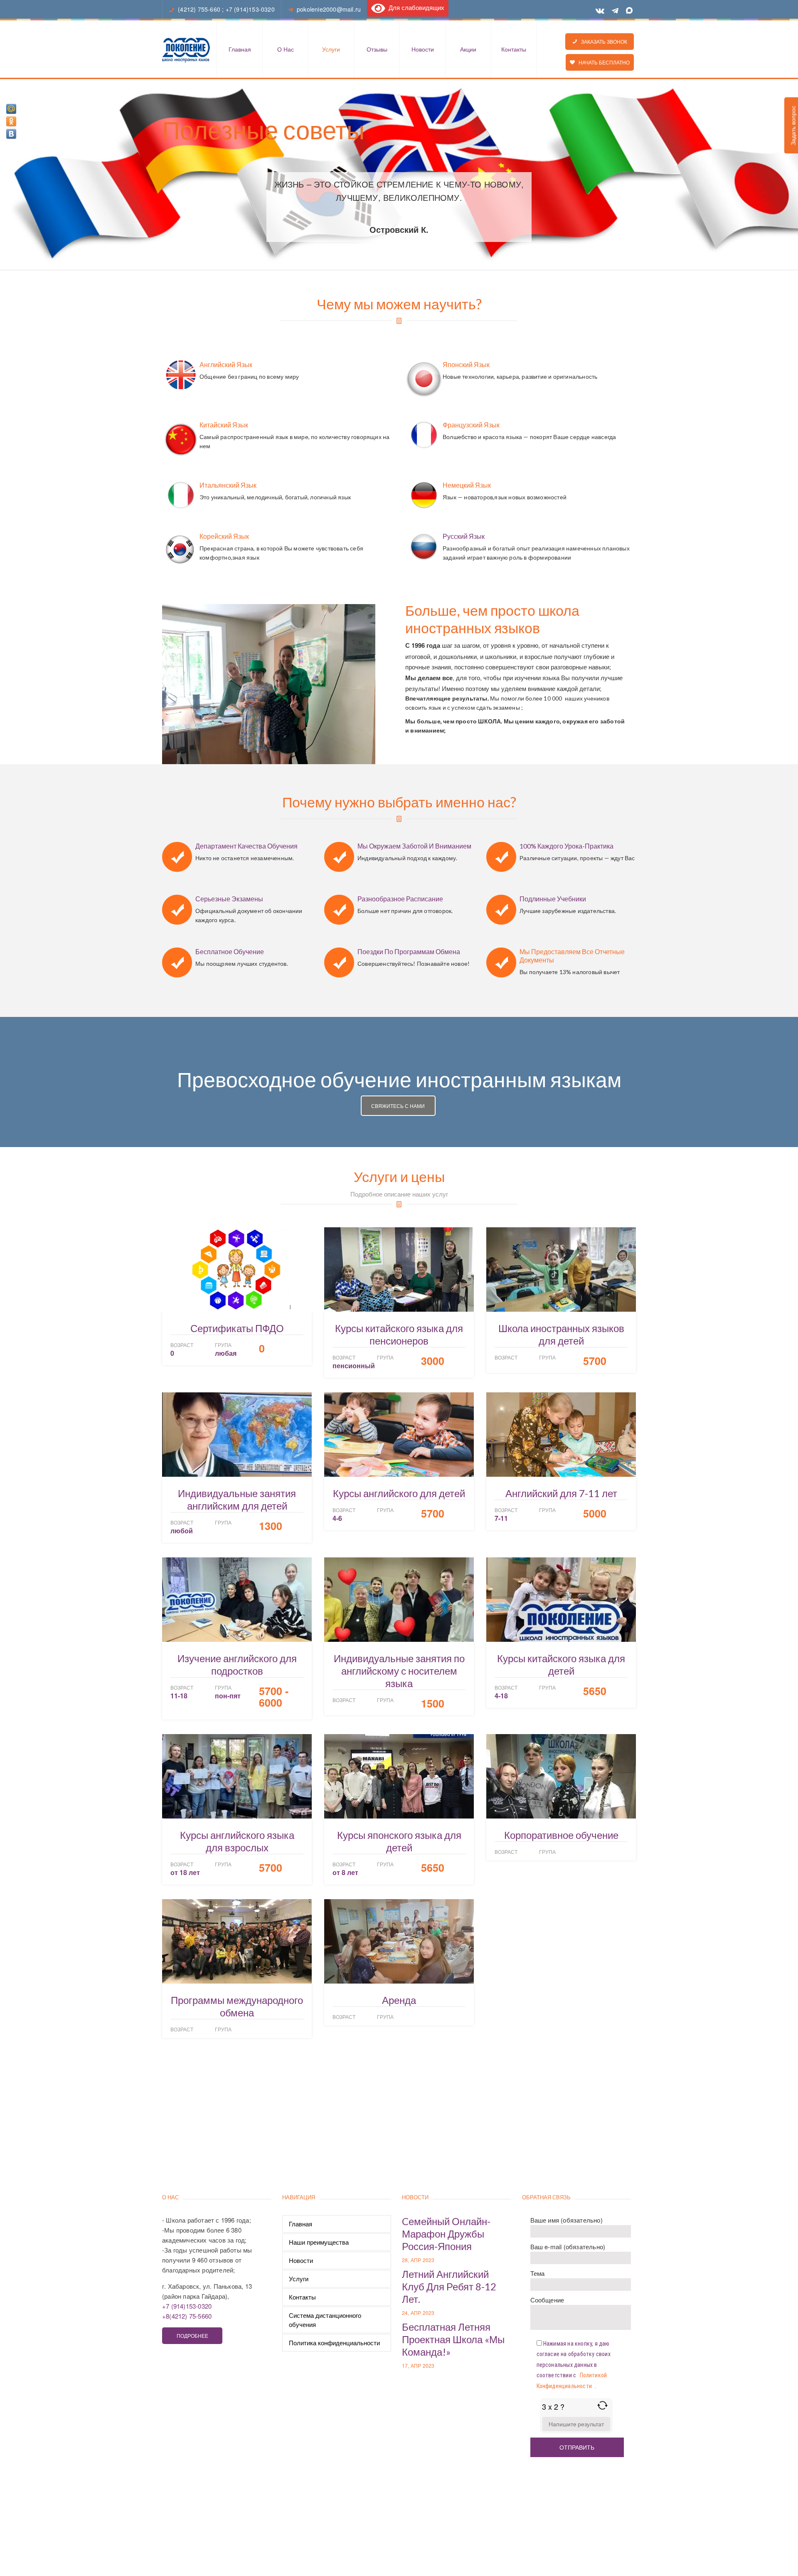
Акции (468, 49)
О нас (286, 49)
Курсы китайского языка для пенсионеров (399, 1334)
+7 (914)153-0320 (250, 9)
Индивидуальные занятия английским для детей (237, 1499)
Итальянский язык (228, 485)
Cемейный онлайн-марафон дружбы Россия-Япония (446, 2234)
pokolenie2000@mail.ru (329, 9)
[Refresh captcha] (602, 2405)
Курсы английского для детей (399, 1493)
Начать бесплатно (602, 62)
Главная (240, 49)
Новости (423, 49)
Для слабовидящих (415, 7)
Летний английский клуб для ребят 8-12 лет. (449, 2286)
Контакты (514, 49)
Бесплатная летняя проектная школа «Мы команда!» (453, 2339)
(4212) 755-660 (199, 9)
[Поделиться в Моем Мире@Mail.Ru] (11, 109)
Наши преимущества (319, 2242)
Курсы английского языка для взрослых (237, 1841)
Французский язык (471, 425)
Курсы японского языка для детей (399, 1841)
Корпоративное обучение (561, 1835)
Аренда (399, 2000)
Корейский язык (224, 536)
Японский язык (466, 364)
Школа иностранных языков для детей (561, 1334)
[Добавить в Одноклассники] (11, 121)
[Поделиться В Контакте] (11, 134)
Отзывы (377, 49)
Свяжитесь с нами (398, 1106)
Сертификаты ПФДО (237, 1328)
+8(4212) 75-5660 (187, 2316)
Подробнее (192, 2335)
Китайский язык (224, 425)
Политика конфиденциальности (334, 2343)
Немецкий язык (467, 485)
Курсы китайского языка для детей (561, 1664)
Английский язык (226, 364)
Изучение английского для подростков (237, 1664)
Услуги (331, 49)
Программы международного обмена (237, 2006)
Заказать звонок (602, 41)
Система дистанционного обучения (325, 2320)
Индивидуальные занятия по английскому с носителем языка (399, 1671)
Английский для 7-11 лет (561, 1493)
